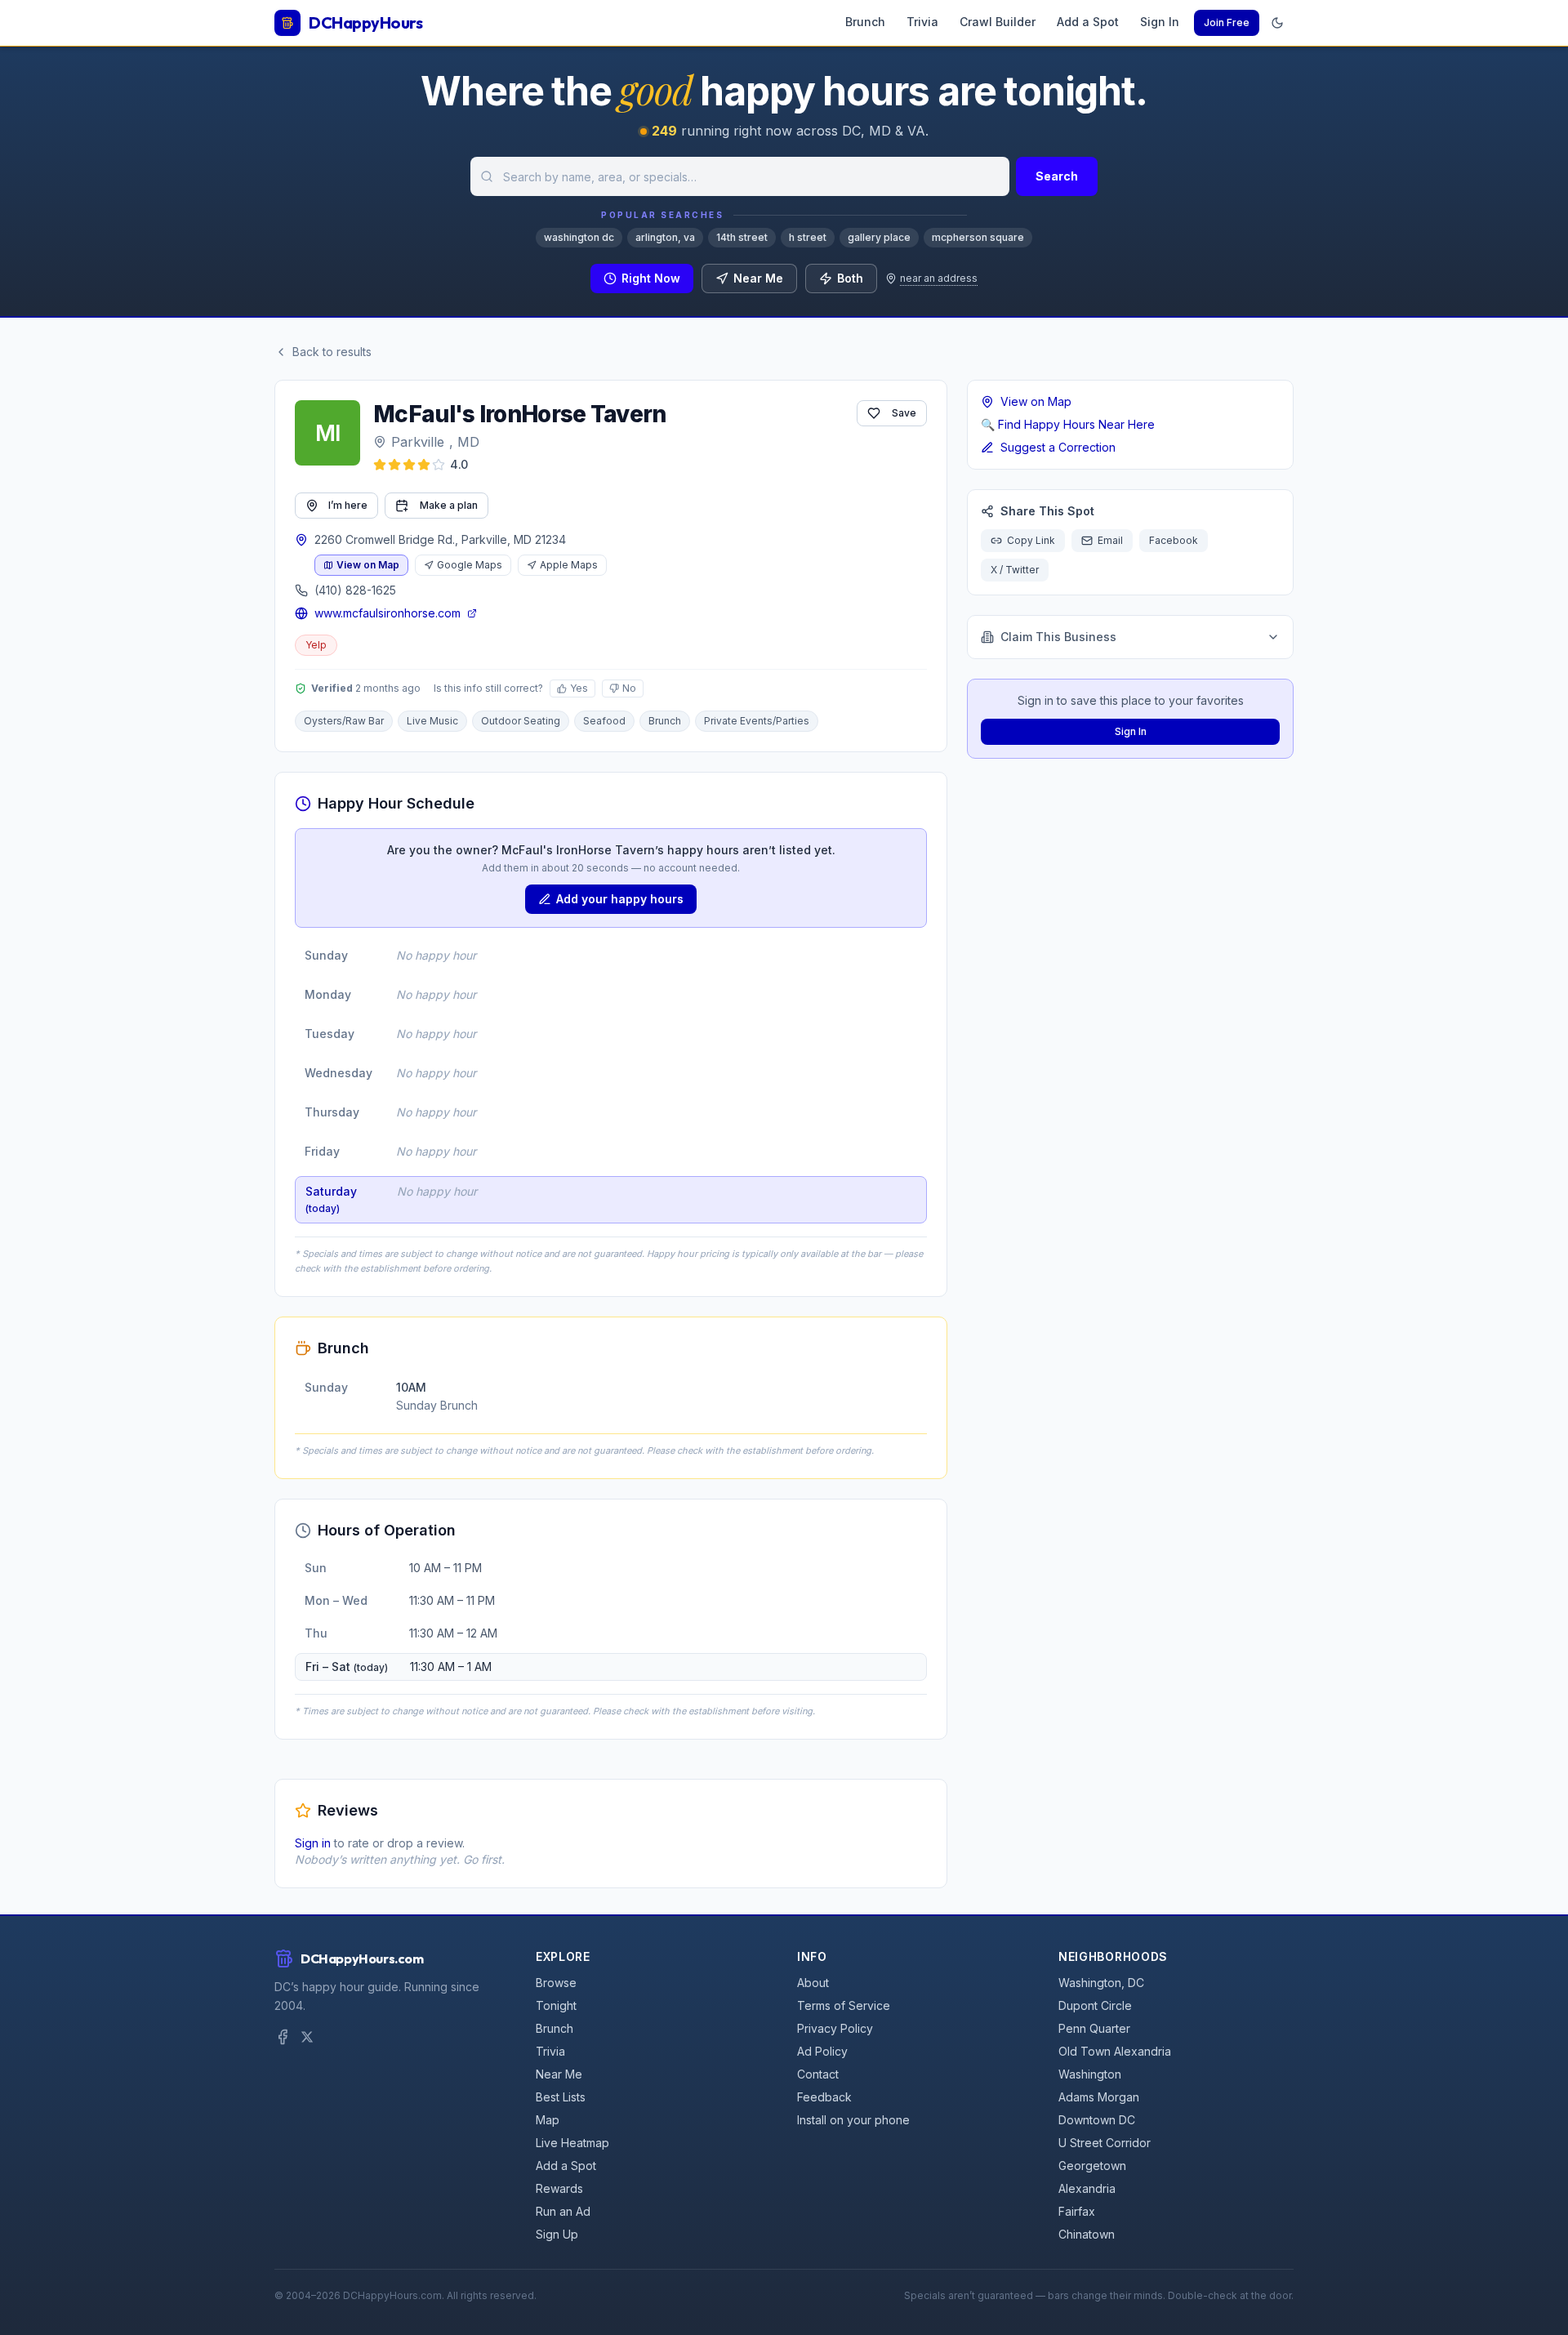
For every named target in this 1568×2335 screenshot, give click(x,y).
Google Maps (470, 565)
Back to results (332, 352)
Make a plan (449, 505)
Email (1110, 540)
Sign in (313, 1843)
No (629, 688)
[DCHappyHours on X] (307, 2037)
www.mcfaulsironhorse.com (388, 613)
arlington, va (665, 237)
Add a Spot (1088, 22)
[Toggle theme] (1277, 23)
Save (904, 413)
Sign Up (557, 2234)
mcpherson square (978, 237)
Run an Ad (563, 2211)
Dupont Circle (1095, 2005)
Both (850, 278)
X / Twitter (1015, 570)
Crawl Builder (998, 22)
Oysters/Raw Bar (344, 721)
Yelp (316, 645)
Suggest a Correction (1058, 447)
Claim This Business (1058, 637)
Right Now (651, 278)
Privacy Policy (835, 2028)
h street (808, 237)
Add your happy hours (620, 899)
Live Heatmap (572, 2143)
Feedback (824, 2097)
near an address (939, 278)
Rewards (559, 2188)
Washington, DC (1101, 1983)
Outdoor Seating (521, 721)
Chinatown (1087, 2234)
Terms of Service (844, 2005)
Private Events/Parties (757, 721)
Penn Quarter (1094, 2028)
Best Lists (561, 2097)
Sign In (1160, 22)
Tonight (556, 2005)
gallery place (879, 237)
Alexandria (1087, 2188)
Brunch (865, 22)
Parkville (418, 442)
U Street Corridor (1105, 2143)
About (813, 1983)
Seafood (604, 721)
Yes (579, 688)
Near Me (758, 278)
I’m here (348, 505)
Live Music (432, 721)
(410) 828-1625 (355, 590)
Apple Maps (569, 565)
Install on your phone (853, 2120)
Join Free (1227, 22)
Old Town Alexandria (1115, 2051)
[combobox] (740, 176)
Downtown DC (1097, 2120)
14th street (742, 237)
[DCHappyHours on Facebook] (283, 2037)
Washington (1090, 2074)
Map (548, 2120)
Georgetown (1092, 2166)
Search (1057, 176)
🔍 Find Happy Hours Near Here (1068, 424)
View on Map (368, 565)
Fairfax (1077, 2211)
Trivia (922, 22)
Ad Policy (822, 2051)
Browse (556, 1983)
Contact (818, 2074)
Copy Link (1031, 540)
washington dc (579, 237)
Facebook (1174, 540)
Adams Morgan (1099, 2097)
